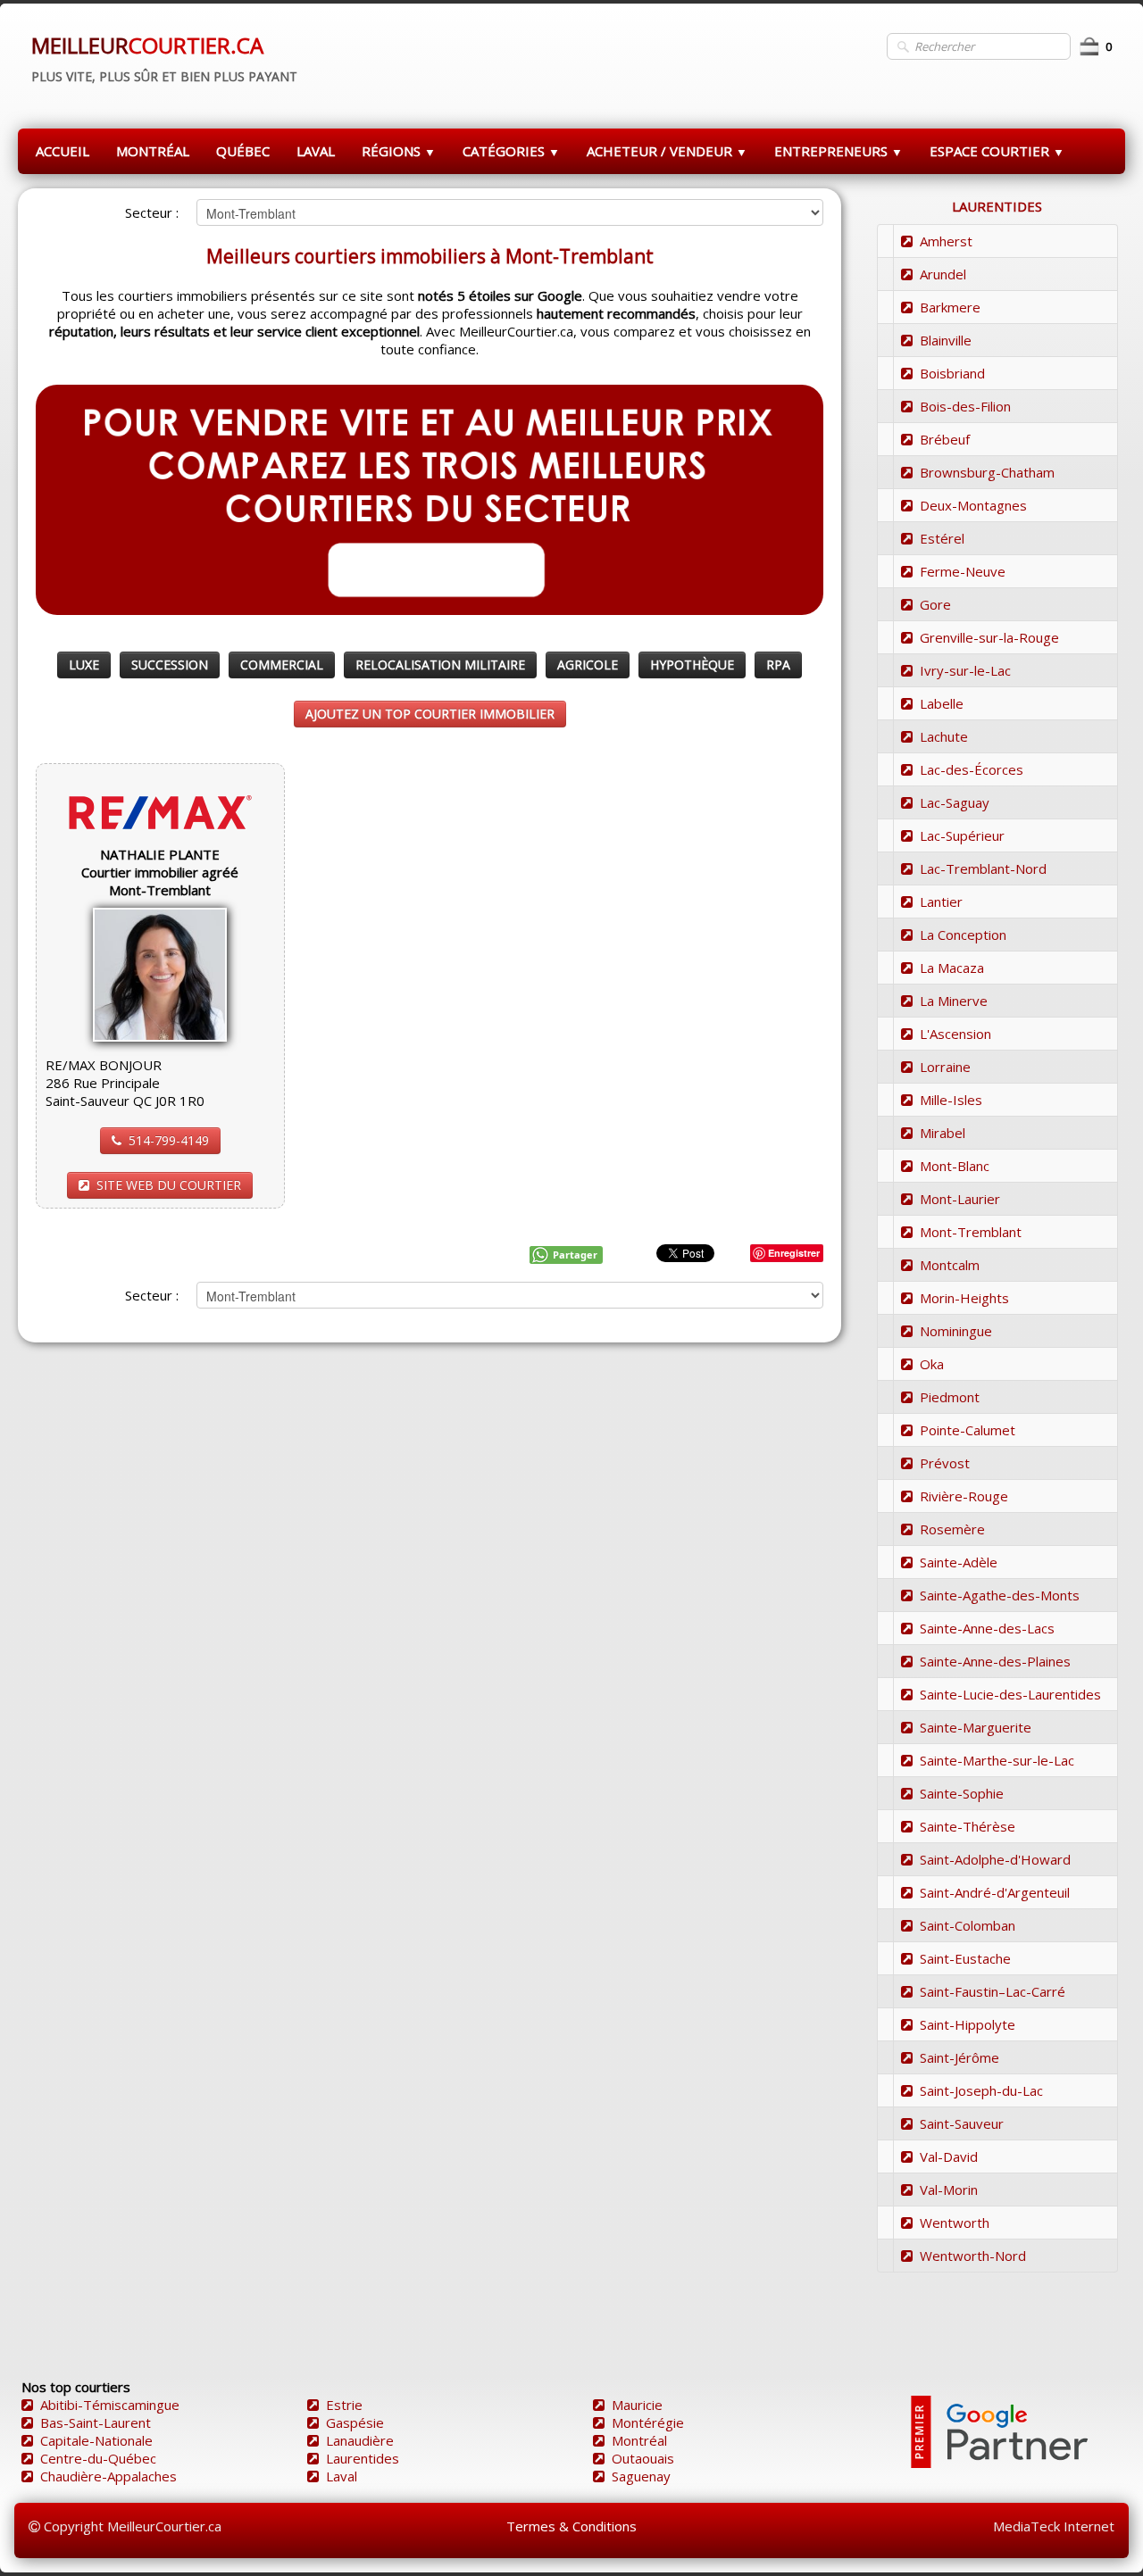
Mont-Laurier (960, 1199)
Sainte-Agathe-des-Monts (1000, 1595)
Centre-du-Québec (98, 2458)
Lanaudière (360, 2440)
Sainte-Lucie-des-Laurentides (1010, 1694)
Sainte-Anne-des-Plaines (995, 1661)
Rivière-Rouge (964, 1496)
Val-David (949, 2156)
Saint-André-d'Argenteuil (995, 1892)
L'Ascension (955, 1034)
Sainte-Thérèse (968, 1826)
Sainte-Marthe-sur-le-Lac (997, 1760)
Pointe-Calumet (968, 1430)
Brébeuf (945, 439)
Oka (932, 1364)
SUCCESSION (170, 665)
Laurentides (363, 2458)
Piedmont (950, 1397)
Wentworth (955, 2223)
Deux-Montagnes (973, 505)
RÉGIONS (399, 151)
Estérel (942, 538)
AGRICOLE (588, 665)
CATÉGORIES (511, 151)
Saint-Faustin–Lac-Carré (993, 1991)
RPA (778, 665)
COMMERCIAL (282, 665)
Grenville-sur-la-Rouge (989, 637)
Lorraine (945, 1067)
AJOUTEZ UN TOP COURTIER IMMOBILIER (430, 714)
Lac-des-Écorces (972, 769)
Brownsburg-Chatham (987, 472)
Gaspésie (355, 2422)
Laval (342, 2476)
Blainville (946, 340)
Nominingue (956, 1331)
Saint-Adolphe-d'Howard (995, 1859)
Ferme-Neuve (963, 571)
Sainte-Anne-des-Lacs (987, 1628)
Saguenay (641, 2476)
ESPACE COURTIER (997, 151)
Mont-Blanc (955, 1166)
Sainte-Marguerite (976, 1727)
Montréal (639, 2440)
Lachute (944, 736)
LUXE (84, 665)
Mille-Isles (951, 1100)
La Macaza (952, 968)
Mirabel (943, 1133)
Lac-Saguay (955, 802)
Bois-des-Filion (965, 406)
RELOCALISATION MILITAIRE (440, 665)
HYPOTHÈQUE (692, 665)
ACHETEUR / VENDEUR (667, 151)
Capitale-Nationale (96, 2440)
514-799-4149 (169, 1140)
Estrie (344, 2405)
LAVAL (316, 151)
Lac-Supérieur (962, 835)
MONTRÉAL (153, 151)
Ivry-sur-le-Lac (965, 670)
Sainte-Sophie (962, 1793)
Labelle (942, 703)
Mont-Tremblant (971, 1232)
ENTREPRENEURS (838, 151)
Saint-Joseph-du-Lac (981, 2090)
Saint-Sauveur (962, 2123)
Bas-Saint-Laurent (96, 2422)
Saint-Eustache (965, 1958)
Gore (935, 604)
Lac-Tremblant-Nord (983, 868)
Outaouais (643, 2458)
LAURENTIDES (997, 206)
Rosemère (952, 1529)
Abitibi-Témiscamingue (110, 2405)
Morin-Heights (964, 1298)
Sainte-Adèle (959, 1562)
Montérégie (648, 2422)
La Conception (963, 935)
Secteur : (152, 212)
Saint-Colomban (968, 1925)
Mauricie (637, 2405)
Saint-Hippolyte (968, 2024)
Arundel (943, 274)
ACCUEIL (63, 151)
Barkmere (950, 307)
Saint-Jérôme (959, 2057)
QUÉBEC (243, 151)
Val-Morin (949, 2190)
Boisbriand (952, 373)
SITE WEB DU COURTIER (169, 1185)
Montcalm (950, 1265)
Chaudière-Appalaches (108, 2476)
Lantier (941, 902)
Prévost (945, 1463)
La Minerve (954, 1001)
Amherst (946, 241)
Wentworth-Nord (973, 2256)
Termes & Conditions (571, 2526)
